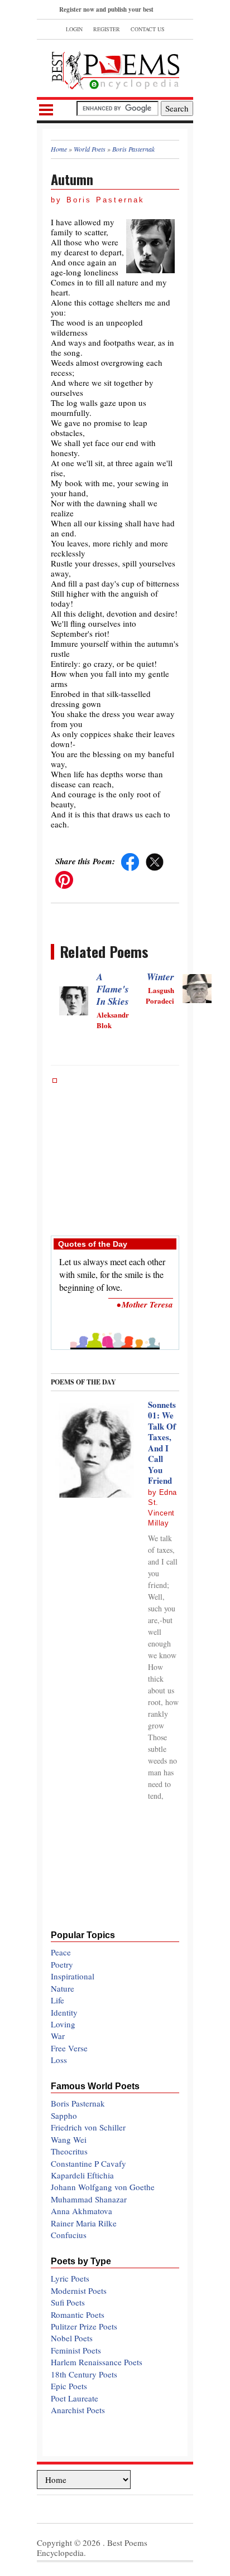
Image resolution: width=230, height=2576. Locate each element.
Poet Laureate (75, 2398)
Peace (61, 1952)
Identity (64, 2012)
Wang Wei (69, 2139)
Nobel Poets (72, 2338)
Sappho (64, 2115)
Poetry (62, 1964)
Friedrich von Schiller (88, 2127)
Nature (63, 1988)
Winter (160, 977)
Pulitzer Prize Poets (84, 2326)
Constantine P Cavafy (88, 2163)
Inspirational (73, 1976)
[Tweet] (155, 861)
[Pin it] (64, 879)
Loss (59, 2060)
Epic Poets (69, 2386)
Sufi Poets (68, 2302)
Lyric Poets (70, 2278)
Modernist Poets (79, 2291)
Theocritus (69, 2151)
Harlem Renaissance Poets (97, 2362)
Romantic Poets (78, 2314)
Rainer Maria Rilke (84, 2223)
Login (74, 29)
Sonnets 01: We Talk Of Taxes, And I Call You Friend (162, 1443)
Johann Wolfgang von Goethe (103, 2187)
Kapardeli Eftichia (82, 2175)
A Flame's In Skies (113, 989)
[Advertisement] (115, 1151)
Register (107, 29)
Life (57, 2000)
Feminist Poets (76, 2350)
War (58, 2036)
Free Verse (69, 2048)
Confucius (69, 2235)
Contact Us (148, 29)
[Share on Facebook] (130, 861)
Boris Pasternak (78, 2103)
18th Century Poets (84, 2374)
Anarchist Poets (78, 2410)
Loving (63, 2024)
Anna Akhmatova (82, 2211)
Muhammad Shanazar (89, 2199)
